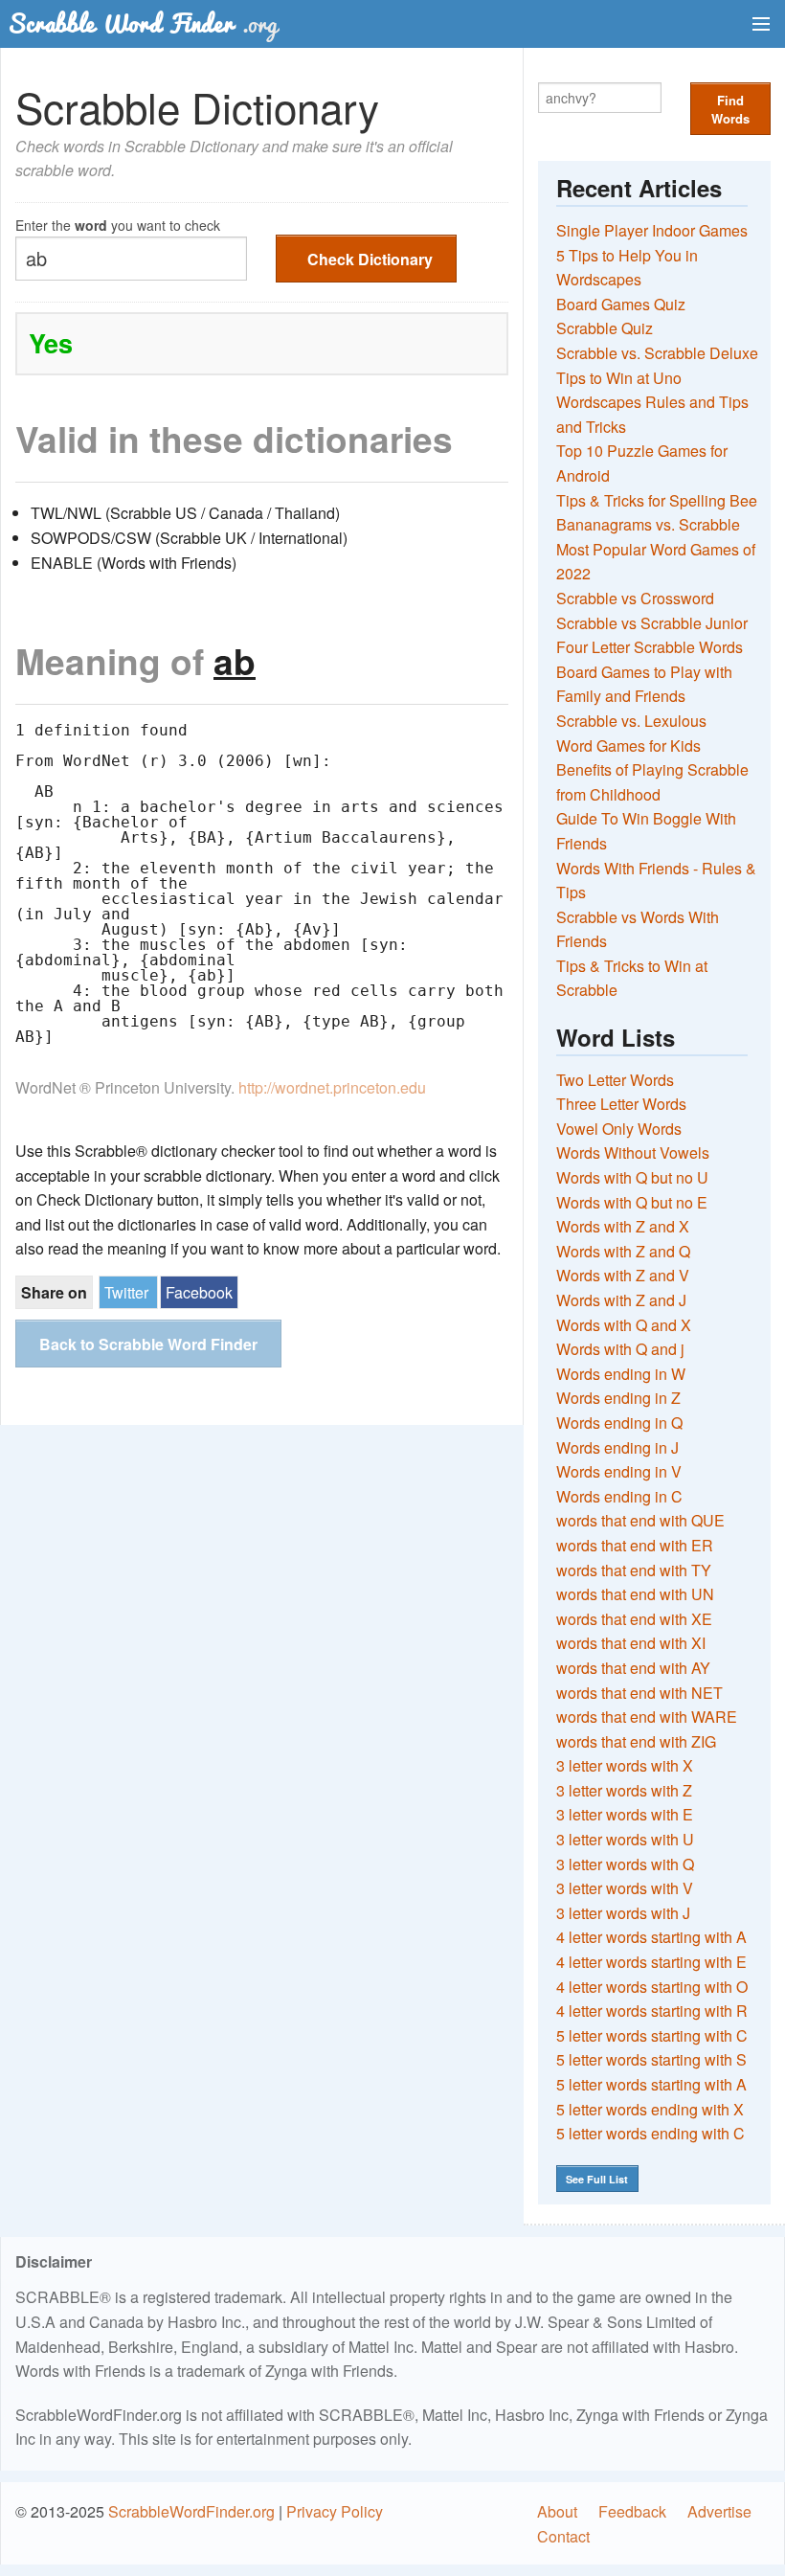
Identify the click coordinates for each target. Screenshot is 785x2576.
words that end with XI (631, 1643)
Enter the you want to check (118, 224)
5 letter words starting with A (651, 2084)
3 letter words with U (625, 1839)
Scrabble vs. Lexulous (631, 721)
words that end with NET (639, 1693)
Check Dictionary (370, 259)
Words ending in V (619, 1471)
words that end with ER (635, 1545)
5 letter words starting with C (652, 2035)
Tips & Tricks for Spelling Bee (657, 500)
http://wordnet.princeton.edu (332, 1087)
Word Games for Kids (628, 746)
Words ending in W (621, 1374)
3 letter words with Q (625, 1864)
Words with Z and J (621, 1300)
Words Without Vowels (633, 1152)
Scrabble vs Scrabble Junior (652, 623)
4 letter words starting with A (651, 1937)
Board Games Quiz (621, 304)
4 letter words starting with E (651, 1962)
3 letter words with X (625, 1765)
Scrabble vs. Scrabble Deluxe (657, 353)
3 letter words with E (625, 1814)
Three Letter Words (621, 1104)
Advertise (719, 2511)
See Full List (597, 2179)
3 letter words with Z (624, 1790)
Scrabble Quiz (605, 328)
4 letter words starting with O (652, 1987)
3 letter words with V (625, 1888)
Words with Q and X (624, 1325)
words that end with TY (634, 1570)
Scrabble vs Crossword (635, 598)
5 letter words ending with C (650, 2133)
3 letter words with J (623, 1913)
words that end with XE (634, 1619)
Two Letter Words (615, 1080)
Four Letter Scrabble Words (650, 647)
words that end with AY (633, 1668)
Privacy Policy (335, 2511)
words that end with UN (635, 1594)
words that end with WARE (647, 1717)
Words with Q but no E (632, 1202)
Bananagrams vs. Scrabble (648, 524)
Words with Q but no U (632, 1177)
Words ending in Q (619, 1423)
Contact (563, 2536)
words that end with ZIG (636, 1741)
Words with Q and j (620, 1349)
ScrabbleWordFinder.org (191, 2511)
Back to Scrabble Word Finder (148, 1344)
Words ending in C (619, 1496)
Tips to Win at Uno (619, 378)
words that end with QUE (640, 1520)
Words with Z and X (623, 1226)
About (557, 2511)
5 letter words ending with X (650, 2109)
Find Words (730, 109)
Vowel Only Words (619, 1129)
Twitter (126, 1292)
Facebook (199, 1292)
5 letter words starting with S (651, 2059)
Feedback (632, 2511)
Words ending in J (617, 1447)
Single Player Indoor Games (652, 230)
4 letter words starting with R (652, 2011)
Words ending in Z (618, 1398)
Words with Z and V (623, 1275)
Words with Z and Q (623, 1251)
